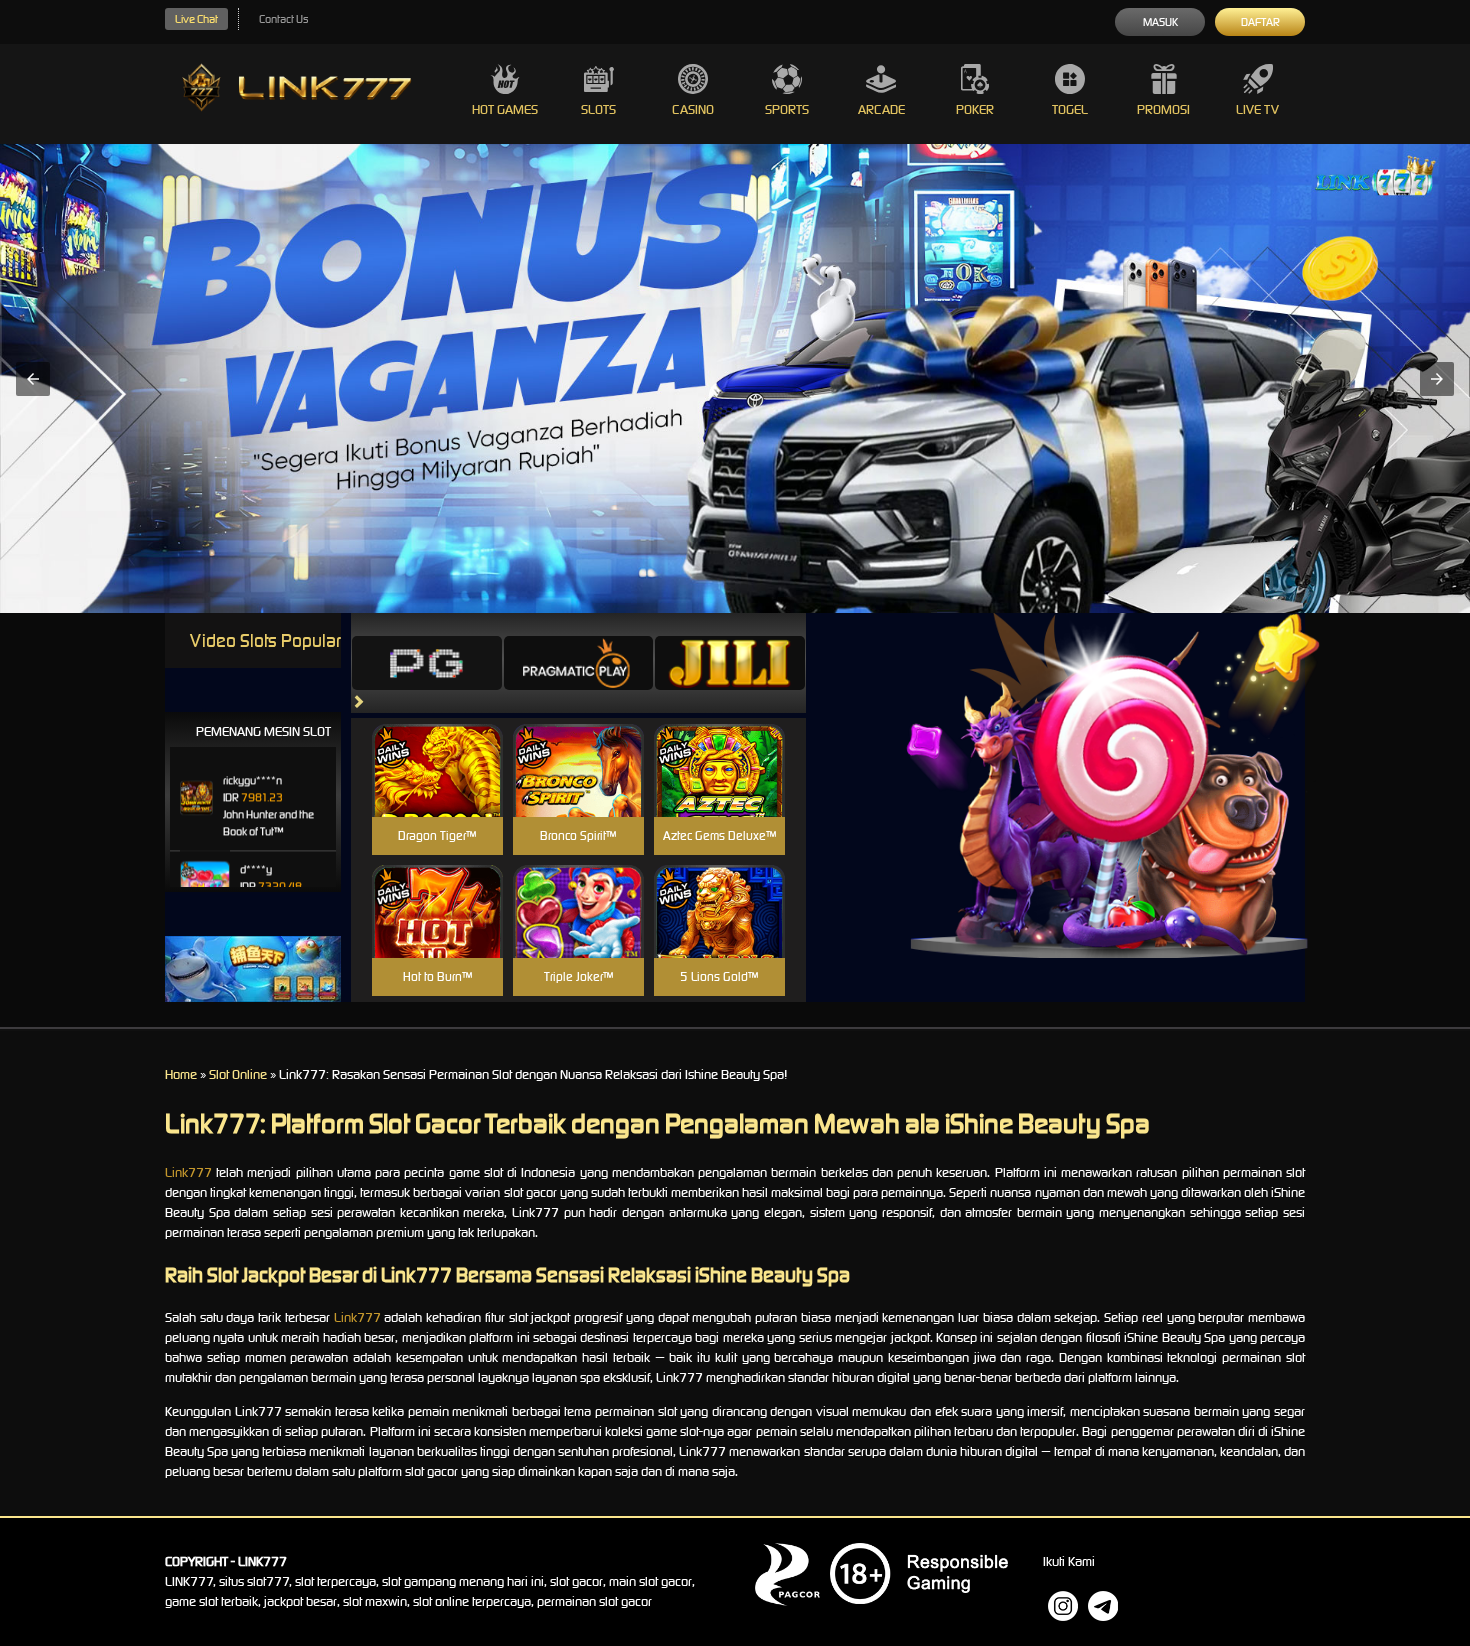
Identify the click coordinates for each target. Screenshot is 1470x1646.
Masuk (1160, 22)
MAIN (437, 792)
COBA (437, 746)
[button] (33, 379)
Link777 (188, 1172)
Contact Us (283, 19)
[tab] (427, 663)
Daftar (1260, 22)
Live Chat (196, 19)
